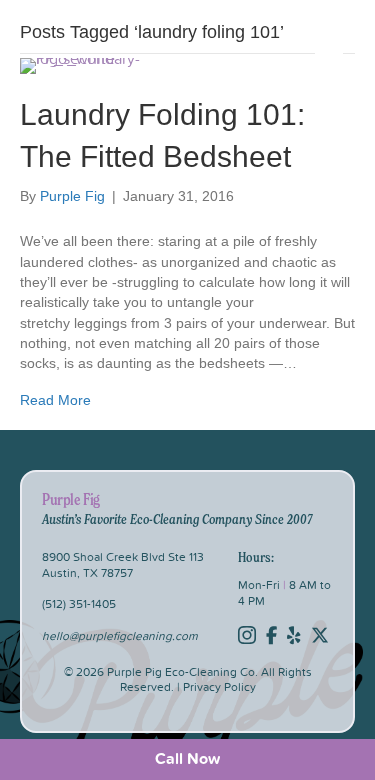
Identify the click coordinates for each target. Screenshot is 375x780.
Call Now (187, 758)
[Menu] (329, 66)
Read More (55, 400)
